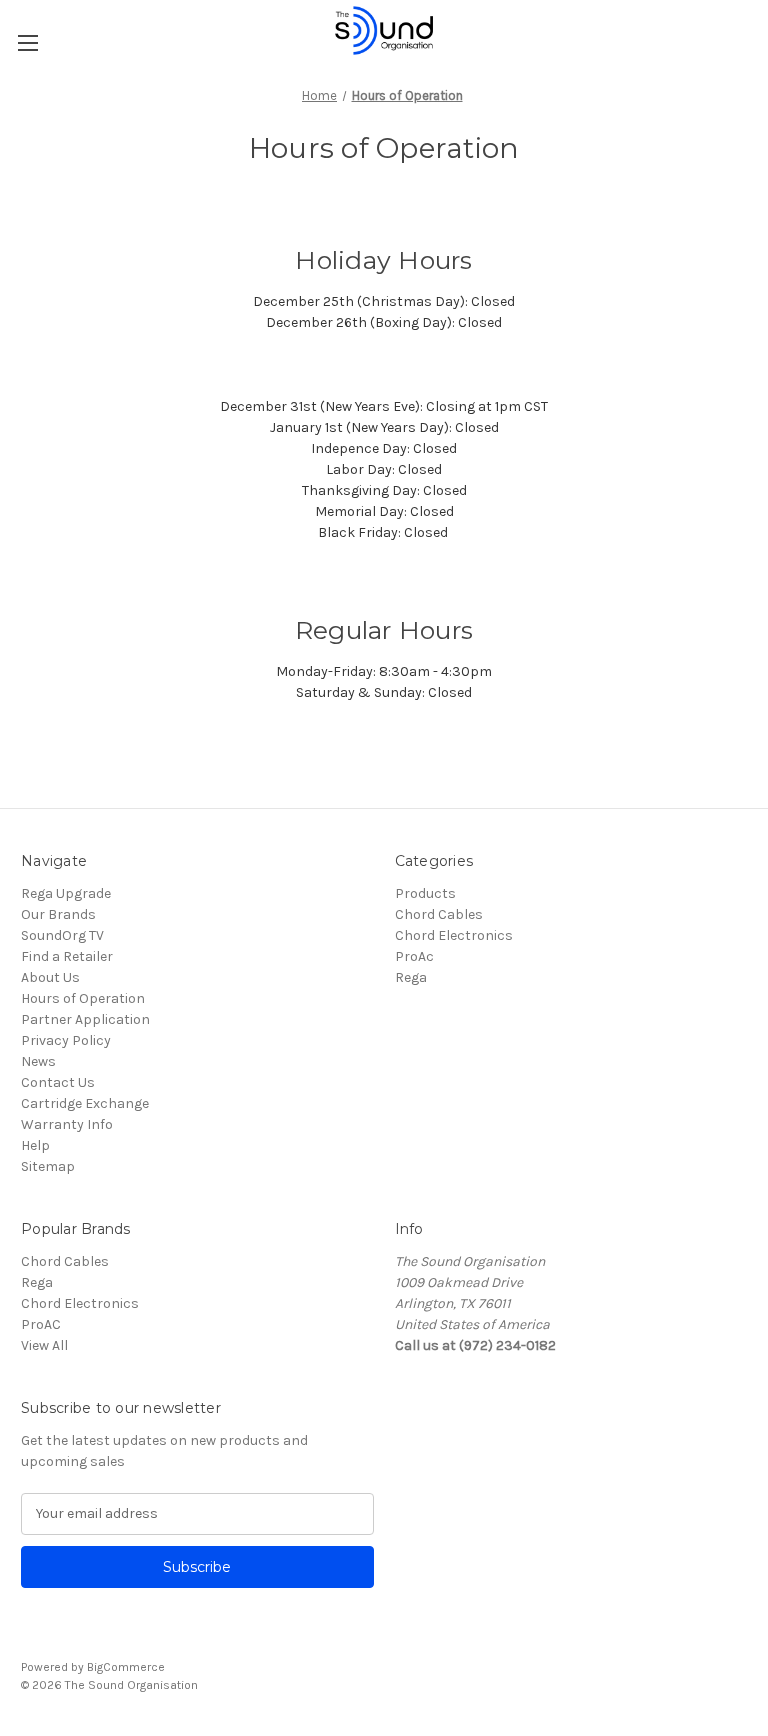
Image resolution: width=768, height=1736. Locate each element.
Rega (411, 977)
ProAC (41, 1324)
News (38, 1061)
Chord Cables (439, 914)
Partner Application (85, 1019)
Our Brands (58, 914)
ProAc (414, 956)
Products (425, 893)
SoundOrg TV (62, 935)
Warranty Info (67, 1124)
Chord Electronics (454, 935)
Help (35, 1145)
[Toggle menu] (27, 42)
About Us (50, 977)
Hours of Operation (83, 998)
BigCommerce (126, 1667)
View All (44, 1345)
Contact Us (58, 1082)
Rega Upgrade (66, 893)
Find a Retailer (67, 956)
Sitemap (48, 1166)
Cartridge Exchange (85, 1103)
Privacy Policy (66, 1040)
